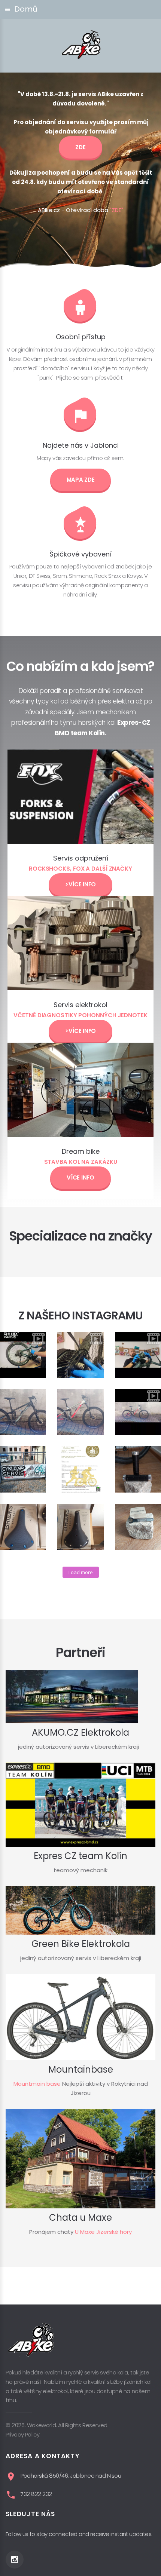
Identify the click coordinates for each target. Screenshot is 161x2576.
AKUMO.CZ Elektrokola (80, 1732)
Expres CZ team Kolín (80, 1856)
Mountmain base (37, 2084)
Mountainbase (81, 2069)
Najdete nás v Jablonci (81, 445)
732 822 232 (36, 2494)
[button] (80, 9)
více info (80, 1177)
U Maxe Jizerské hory (103, 2232)
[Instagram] (15, 2560)
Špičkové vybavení (80, 554)
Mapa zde (81, 480)
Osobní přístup (81, 337)
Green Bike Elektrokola (81, 1944)
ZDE (80, 147)
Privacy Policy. (23, 2434)
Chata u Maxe (80, 2218)
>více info (80, 884)
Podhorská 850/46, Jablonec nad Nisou (71, 2476)
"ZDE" (116, 210)
